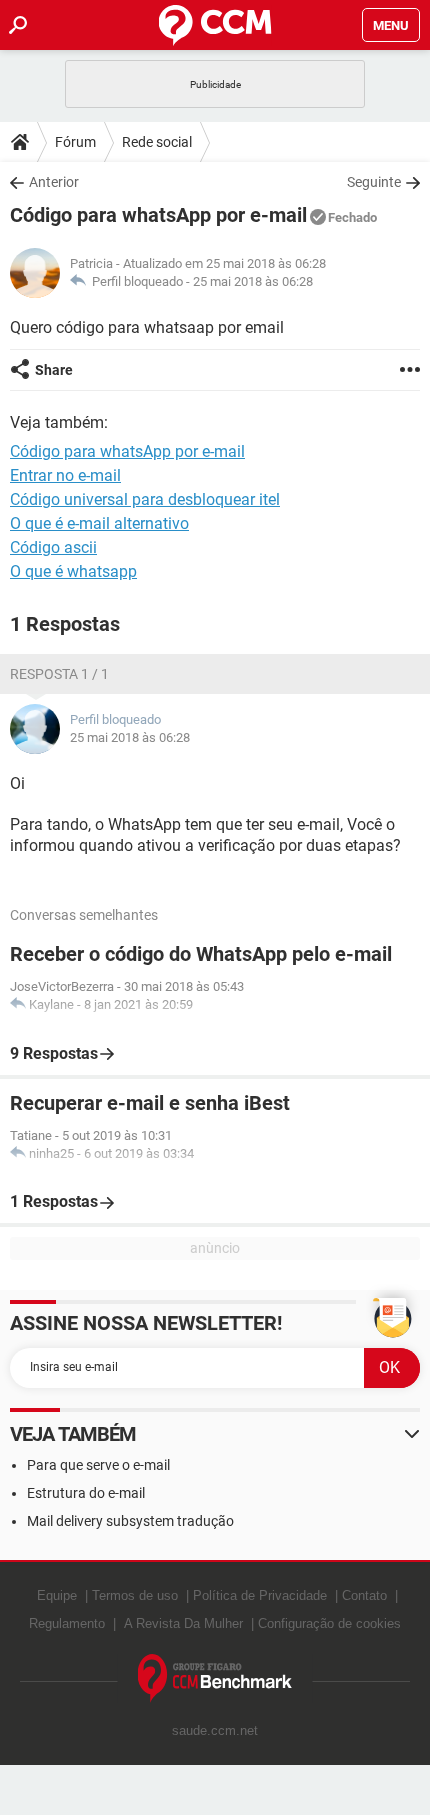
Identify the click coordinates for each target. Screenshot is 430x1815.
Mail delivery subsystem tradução (130, 1521)
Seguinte (374, 182)
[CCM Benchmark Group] (215, 1678)
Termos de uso (135, 1595)
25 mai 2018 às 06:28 (253, 281)
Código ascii (53, 547)
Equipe (57, 1595)
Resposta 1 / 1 (59, 674)
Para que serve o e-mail (98, 1465)
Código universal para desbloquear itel (145, 499)
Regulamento (67, 1623)
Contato (364, 1595)
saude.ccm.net (215, 1730)
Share (54, 370)
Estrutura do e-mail (86, 1493)
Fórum (75, 142)
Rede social (157, 142)
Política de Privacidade (260, 1595)
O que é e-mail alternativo (99, 523)
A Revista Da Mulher (183, 1623)
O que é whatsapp (73, 571)
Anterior (54, 182)
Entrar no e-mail (65, 475)
